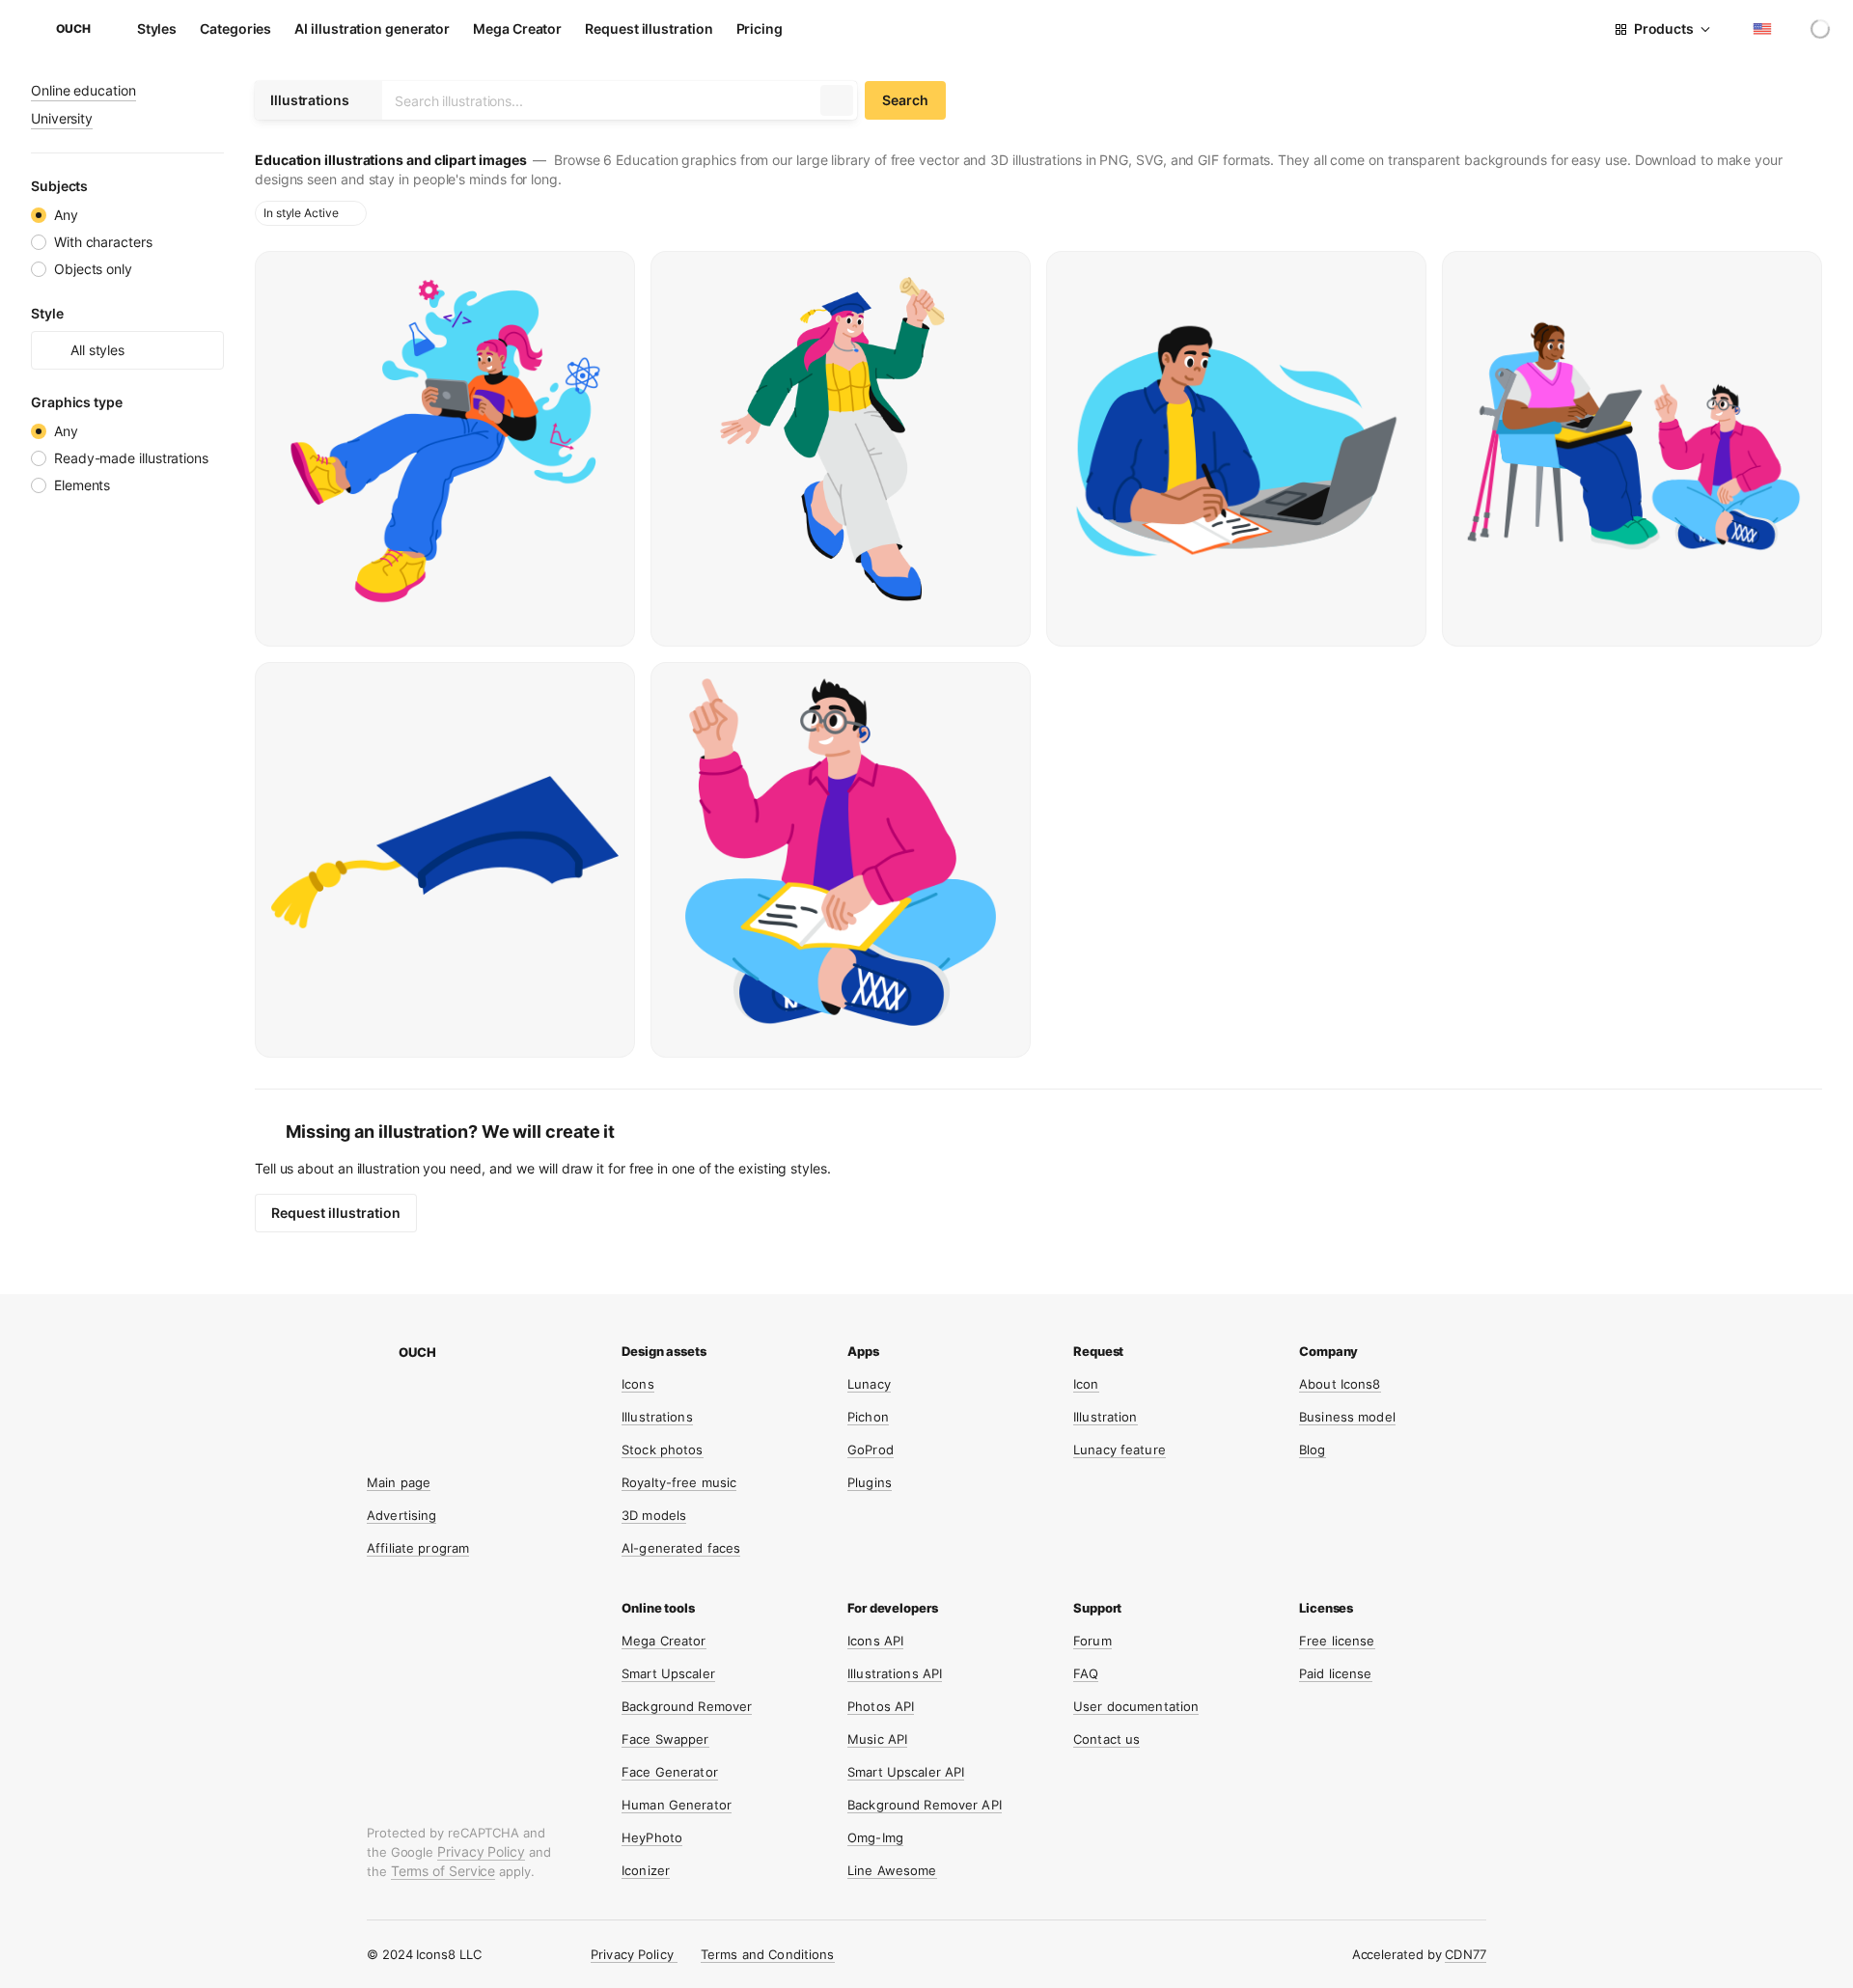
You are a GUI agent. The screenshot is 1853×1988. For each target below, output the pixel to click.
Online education (83, 90)
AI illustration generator (372, 28)
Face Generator (670, 1772)
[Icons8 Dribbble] (411, 1409)
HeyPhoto (652, 1837)
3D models (654, 1515)
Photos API (881, 1706)
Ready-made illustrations (131, 458)
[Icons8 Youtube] (374, 1446)
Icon (1086, 1384)
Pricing (760, 28)
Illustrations (657, 1417)
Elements (82, 485)
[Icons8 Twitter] (448, 1409)
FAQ (1086, 1673)
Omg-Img (875, 1837)
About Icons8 (1340, 1384)
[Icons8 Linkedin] (411, 1446)
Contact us (1106, 1739)
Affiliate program (418, 1548)
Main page (399, 1482)
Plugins (870, 1482)
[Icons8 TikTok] (521, 1409)
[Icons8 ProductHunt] (521, 1446)
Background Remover (687, 1706)
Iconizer (646, 1870)
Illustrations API (895, 1673)
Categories (235, 28)
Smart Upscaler (668, 1673)
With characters (103, 242)
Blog (1313, 1450)
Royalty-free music (679, 1482)
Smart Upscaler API (906, 1772)
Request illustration (649, 28)
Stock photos (663, 1450)
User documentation (1136, 1706)
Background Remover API (925, 1805)
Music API (877, 1739)
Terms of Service (443, 1871)
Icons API (875, 1641)
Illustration (1106, 1417)
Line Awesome (892, 1870)
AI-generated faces (681, 1548)
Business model (1347, 1417)
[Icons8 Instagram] (374, 1409)
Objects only (93, 269)
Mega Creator (517, 28)
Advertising (401, 1515)
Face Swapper (665, 1739)
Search (905, 100)
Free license (1337, 1641)
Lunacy (869, 1384)
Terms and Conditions (768, 1954)
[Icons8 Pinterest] (484, 1446)
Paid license (1336, 1673)
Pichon (868, 1417)
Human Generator (677, 1805)
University (62, 118)
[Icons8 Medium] (448, 1446)
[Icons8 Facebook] (484, 1409)
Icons (638, 1384)
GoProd (871, 1450)
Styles (157, 28)
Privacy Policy (481, 1851)
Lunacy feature (1120, 1450)
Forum (1092, 1641)
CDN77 (1466, 1954)
